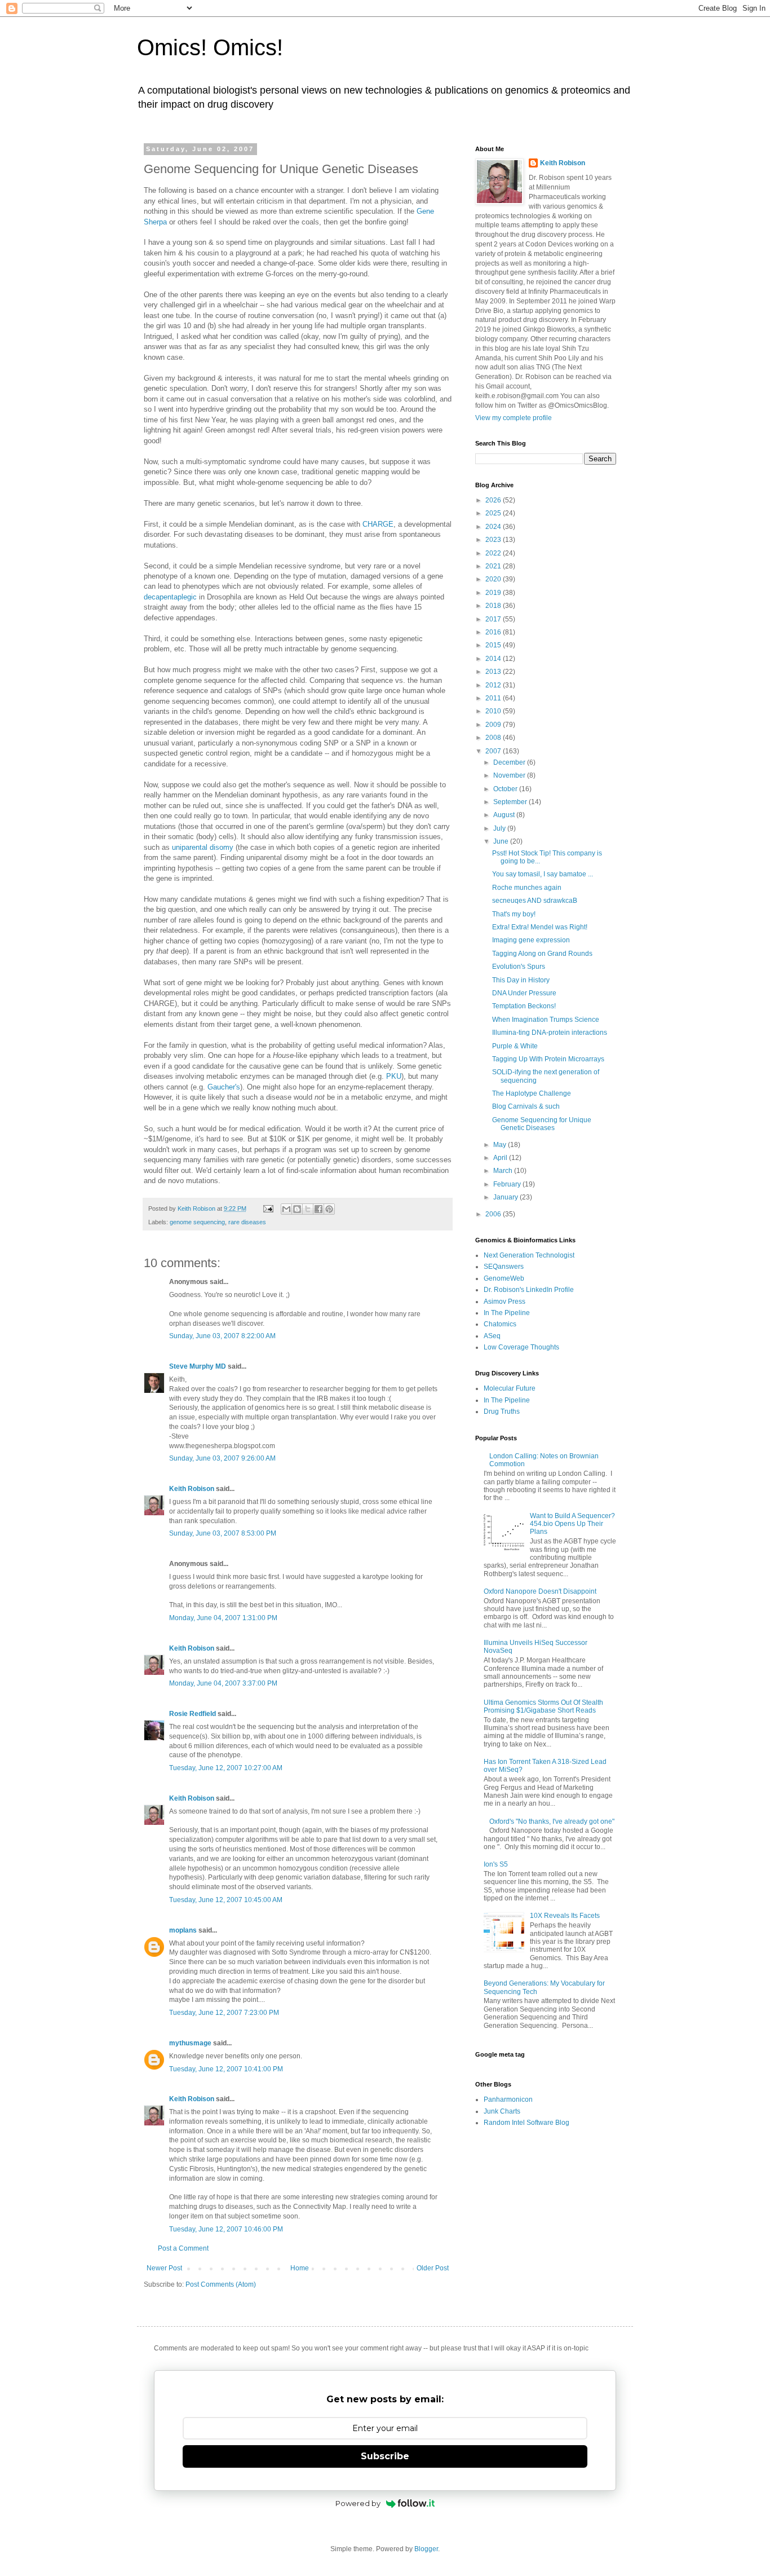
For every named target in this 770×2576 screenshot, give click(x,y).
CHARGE (378, 524)
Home (300, 2268)
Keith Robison (192, 1489)
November (510, 775)
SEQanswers (504, 1267)
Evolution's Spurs (519, 967)
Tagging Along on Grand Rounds (542, 954)
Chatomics (500, 1324)
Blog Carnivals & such (526, 1106)
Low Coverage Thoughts (521, 1347)
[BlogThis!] (297, 1209)
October (506, 789)
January (506, 1197)
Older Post (433, 2268)
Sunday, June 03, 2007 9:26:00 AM (222, 1458)
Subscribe (385, 2456)
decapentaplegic (170, 597)
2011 (494, 698)
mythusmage (190, 2043)
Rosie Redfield (193, 1714)
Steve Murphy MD (198, 1366)
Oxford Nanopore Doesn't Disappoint (540, 1591)
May (501, 1145)
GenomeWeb (504, 1278)
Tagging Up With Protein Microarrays (548, 1059)
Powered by (358, 2503)
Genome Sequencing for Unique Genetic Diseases (542, 1124)
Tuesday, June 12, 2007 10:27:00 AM (226, 1768)
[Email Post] (268, 1208)
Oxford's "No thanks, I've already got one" (552, 1821)
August (505, 815)
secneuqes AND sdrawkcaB (535, 901)
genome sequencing (197, 1222)
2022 (494, 553)
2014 (494, 659)
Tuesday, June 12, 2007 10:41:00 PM (226, 2069)
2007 (494, 751)
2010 (494, 711)
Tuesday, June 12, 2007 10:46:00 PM (226, 2229)
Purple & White (515, 1046)
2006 (494, 1214)
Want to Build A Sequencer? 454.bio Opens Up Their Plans (572, 1524)
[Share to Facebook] (318, 1209)
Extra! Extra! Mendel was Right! (540, 927)
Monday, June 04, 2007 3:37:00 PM (223, 1683)
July (500, 828)
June (502, 841)
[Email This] (286, 1209)
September (511, 802)
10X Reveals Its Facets (565, 1916)
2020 (494, 579)
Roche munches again (527, 888)
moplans (183, 1930)
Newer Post (164, 2268)
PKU (394, 1076)
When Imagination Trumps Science (546, 1020)
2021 (494, 566)
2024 (494, 527)
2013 (494, 672)
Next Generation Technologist (529, 1255)
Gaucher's (224, 1087)
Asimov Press (505, 1302)
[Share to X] (308, 1209)
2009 (494, 725)
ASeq (492, 1336)
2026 (494, 500)
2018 (494, 606)
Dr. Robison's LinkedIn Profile (529, 1290)
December (510, 762)
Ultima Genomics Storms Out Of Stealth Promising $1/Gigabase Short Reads (543, 1706)
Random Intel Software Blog (526, 2123)
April (501, 1158)
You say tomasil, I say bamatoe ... (543, 874)
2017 (494, 619)
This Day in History (521, 980)
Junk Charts (502, 2111)
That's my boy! (514, 914)
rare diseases (247, 1222)
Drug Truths (502, 1411)
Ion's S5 (496, 1864)
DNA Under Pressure (524, 993)
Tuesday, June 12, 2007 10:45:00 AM (226, 1900)
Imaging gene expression (531, 940)
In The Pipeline (507, 1313)
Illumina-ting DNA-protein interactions (550, 1033)
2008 (494, 738)
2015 (494, 645)
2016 (494, 632)
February (508, 1184)
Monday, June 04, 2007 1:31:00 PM (223, 1618)
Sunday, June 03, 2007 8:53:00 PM (223, 1533)
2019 (494, 593)
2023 (494, 540)
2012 (494, 685)
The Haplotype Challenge (532, 1093)
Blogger (426, 2549)
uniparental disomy (203, 847)
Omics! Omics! (210, 47)
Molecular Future (510, 1388)
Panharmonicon (508, 2099)
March (504, 1171)
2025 (494, 513)
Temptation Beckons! (524, 1006)
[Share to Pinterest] (329, 1209)
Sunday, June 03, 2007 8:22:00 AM (222, 1336)
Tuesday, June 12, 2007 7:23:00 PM (224, 2013)
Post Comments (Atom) (221, 2284)
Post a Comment (183, 2248)
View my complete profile (514, 418)
